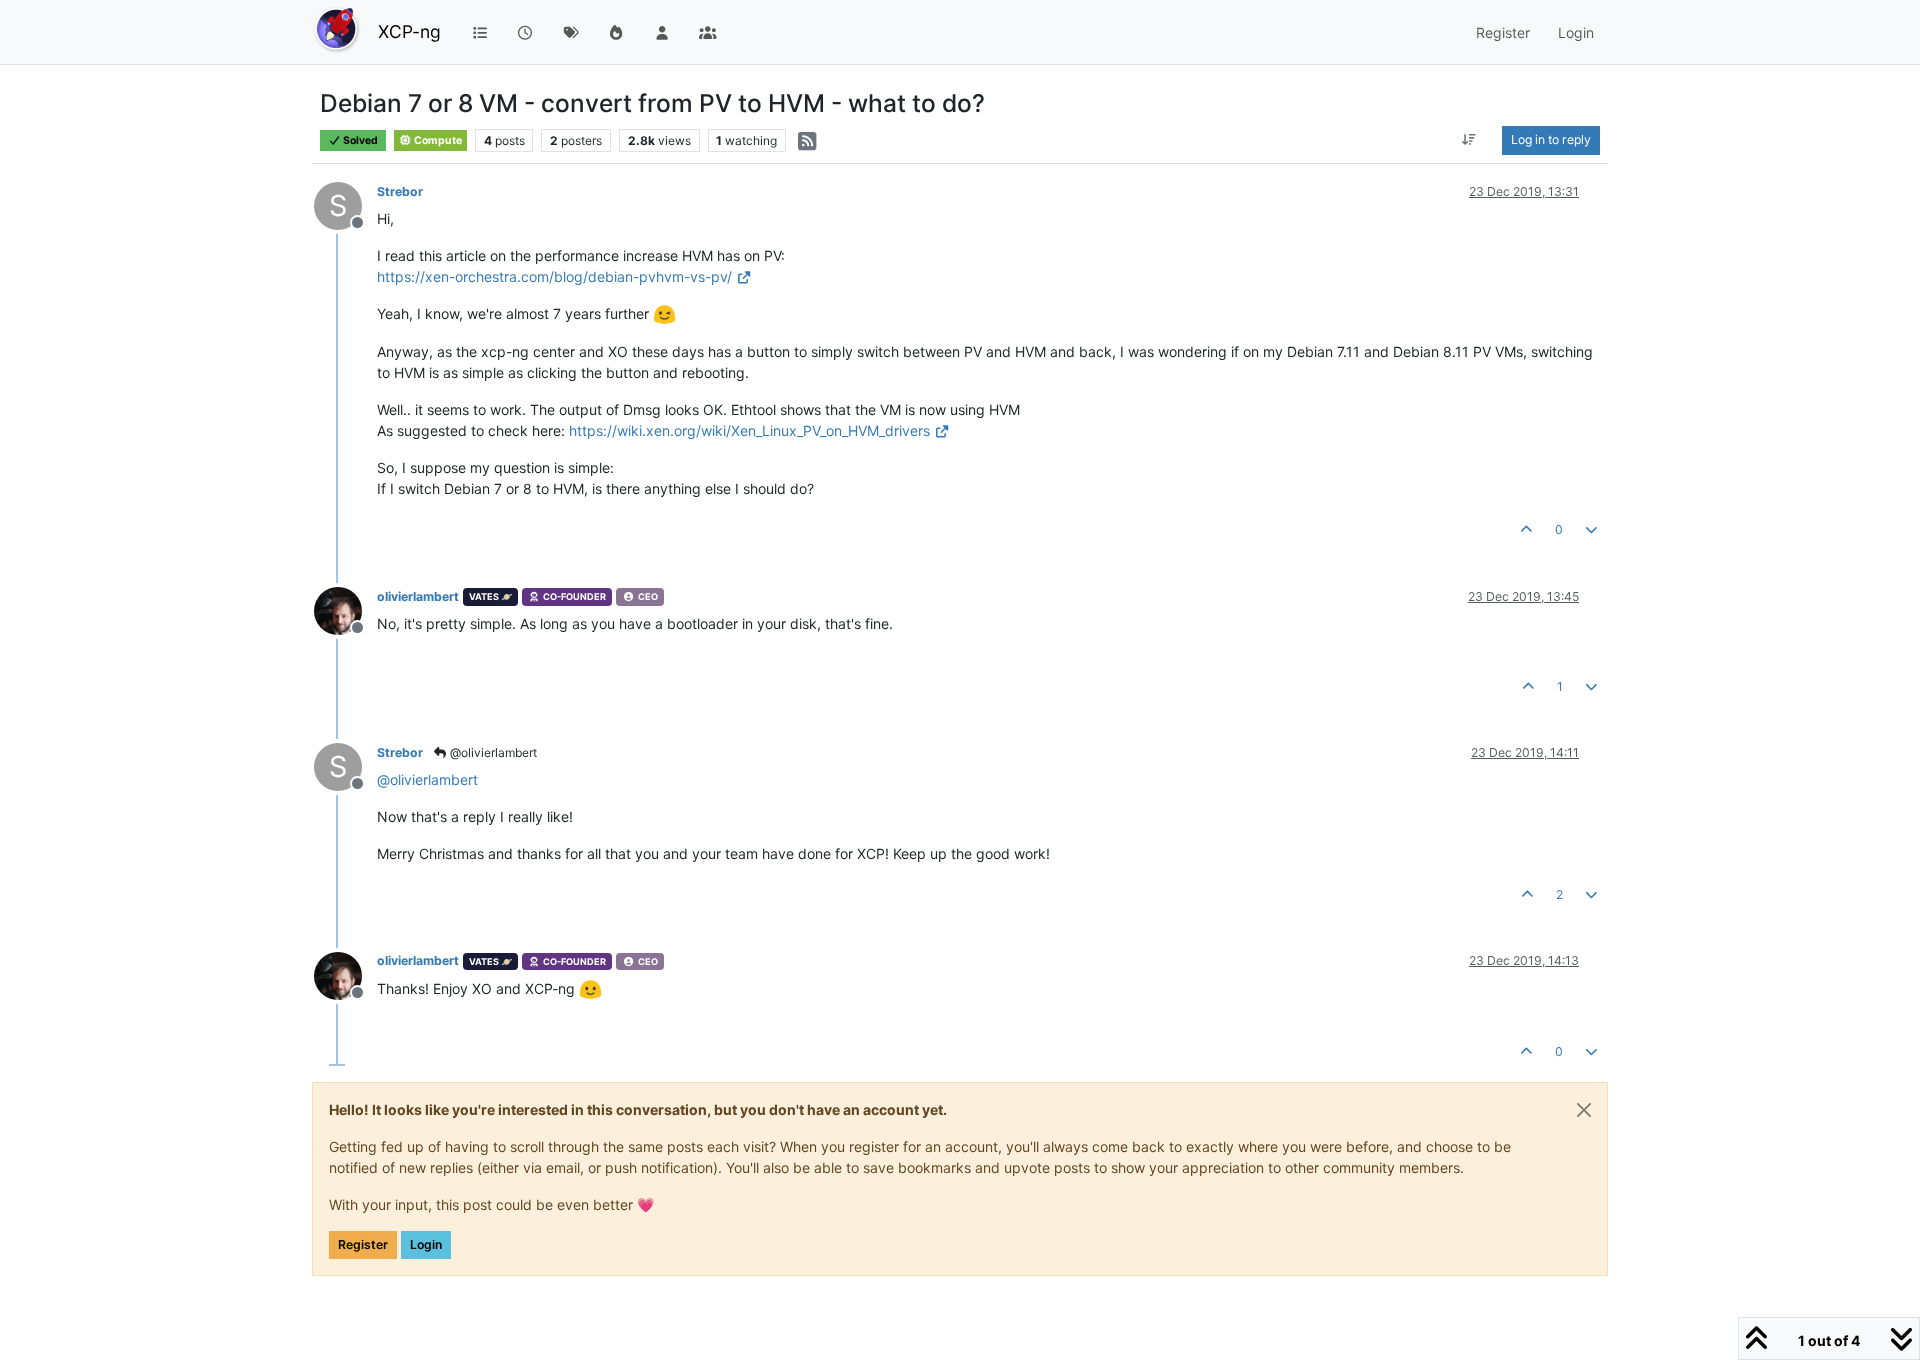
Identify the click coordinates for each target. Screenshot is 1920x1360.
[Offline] (345, 609)
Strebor (400, 191)
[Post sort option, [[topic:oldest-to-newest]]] (1469, 140)
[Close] (1584, 1110)
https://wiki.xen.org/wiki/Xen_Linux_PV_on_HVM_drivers (749, 430)
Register (363, 1244)
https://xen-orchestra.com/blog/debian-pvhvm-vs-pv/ (554, 276)
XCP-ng (409, 31)
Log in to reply (1551, 139)
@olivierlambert (492, 752)
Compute (437, 140)
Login (426, 1244)
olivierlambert (418, 596)
